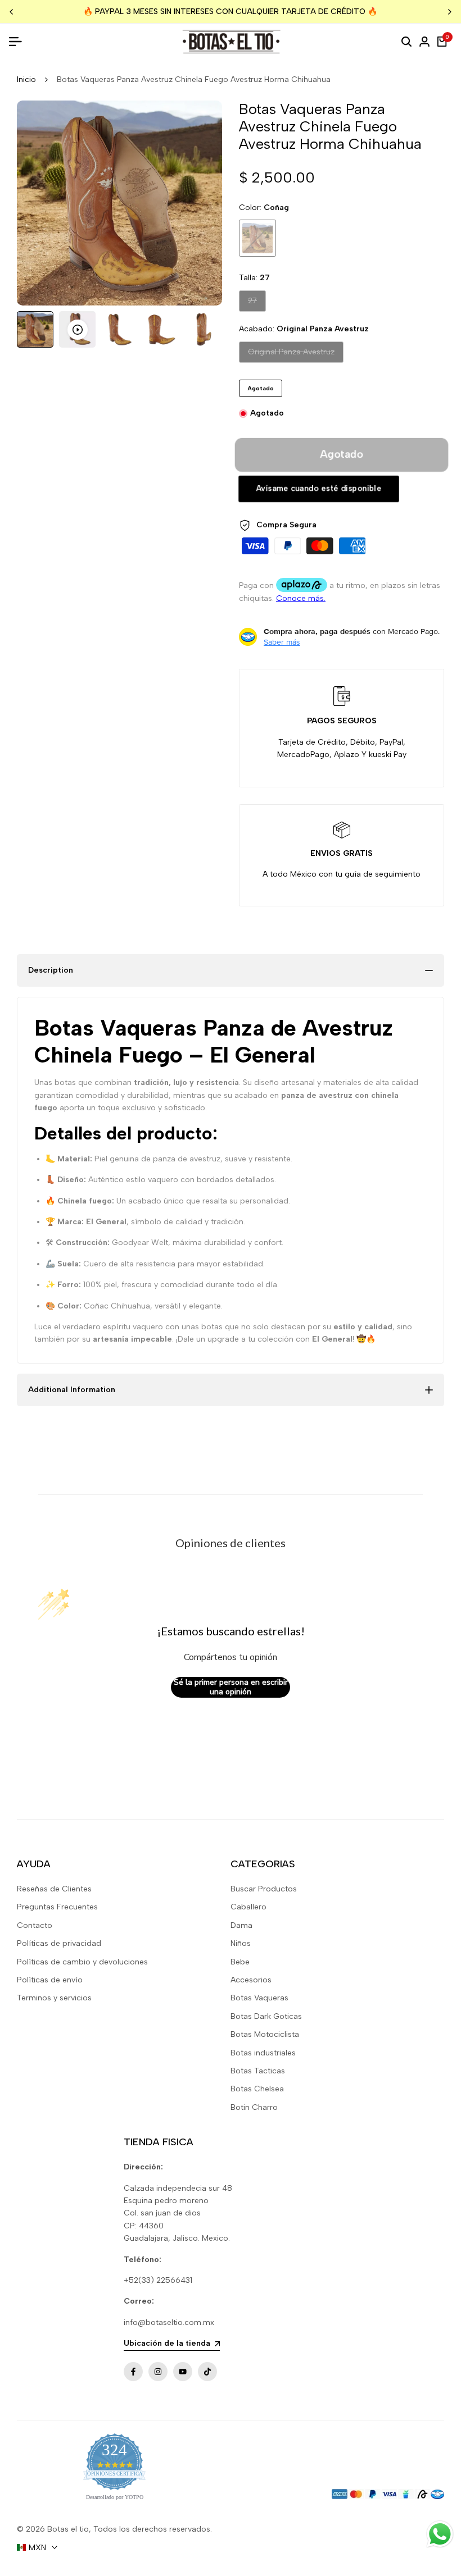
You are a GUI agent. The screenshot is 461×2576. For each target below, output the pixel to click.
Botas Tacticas (258, 2071)
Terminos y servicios (54, 1998)
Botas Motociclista (265, 2034)
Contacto (35, 1925)
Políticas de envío (50, 1980)
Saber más (282, 642)
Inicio (26, 79)
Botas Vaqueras (259, 1998)
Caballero (248, 1907)
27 (257, 300)
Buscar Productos (264, 1889)
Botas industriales (263, 2053)
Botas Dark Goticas (266, 2016)
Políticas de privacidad (59, 1943)
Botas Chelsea (257, 2089)
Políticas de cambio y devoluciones (82, 1962)
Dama (241, 1925)
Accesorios (251, 1980)
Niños (241, 1943)
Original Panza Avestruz (291, 352)
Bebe (240, 1962)
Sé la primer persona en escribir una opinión (231, 1687)
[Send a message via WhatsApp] (440, 2534)
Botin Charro (254, 2107)
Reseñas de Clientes (54, 1889)
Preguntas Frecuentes (57, 1907)
